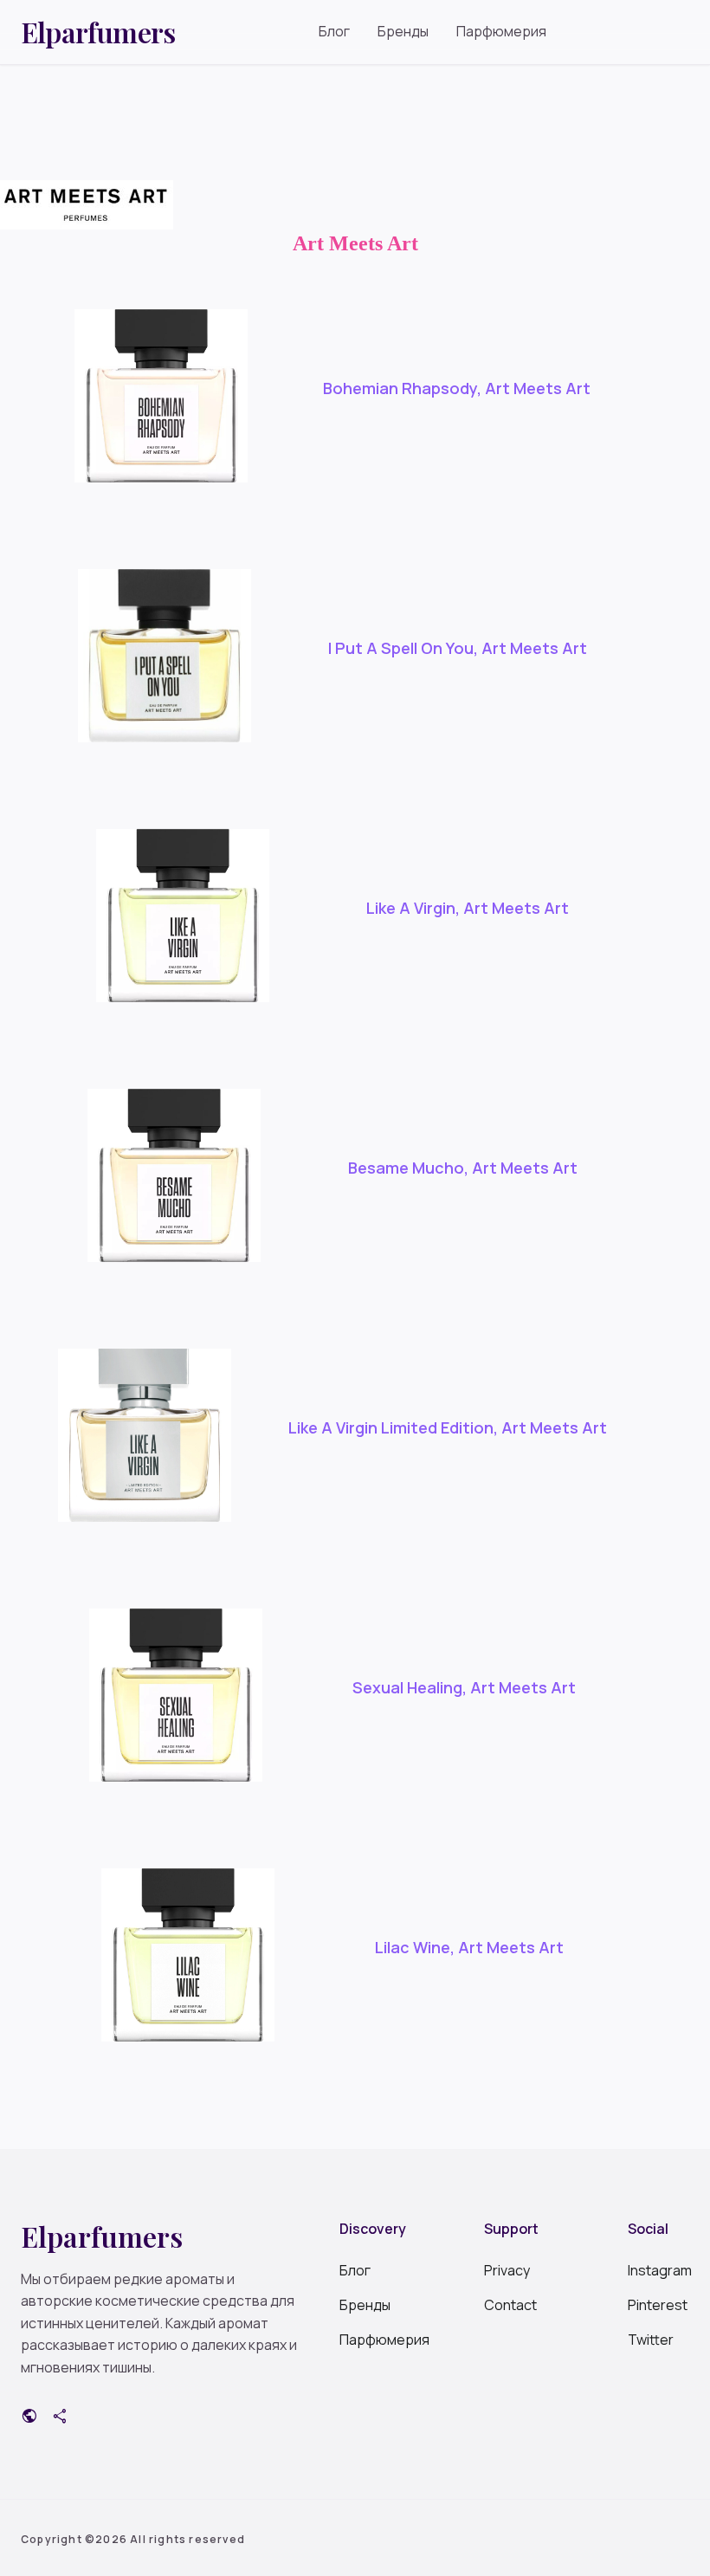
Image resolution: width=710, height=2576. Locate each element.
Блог (334, 31)
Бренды (403, 31)
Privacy (507, 2270)
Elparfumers (98, 32)
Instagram (658, 2270)
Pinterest (658, 2305)
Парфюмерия (501, 31)
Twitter (651, 2340)
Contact (510, 2305)
